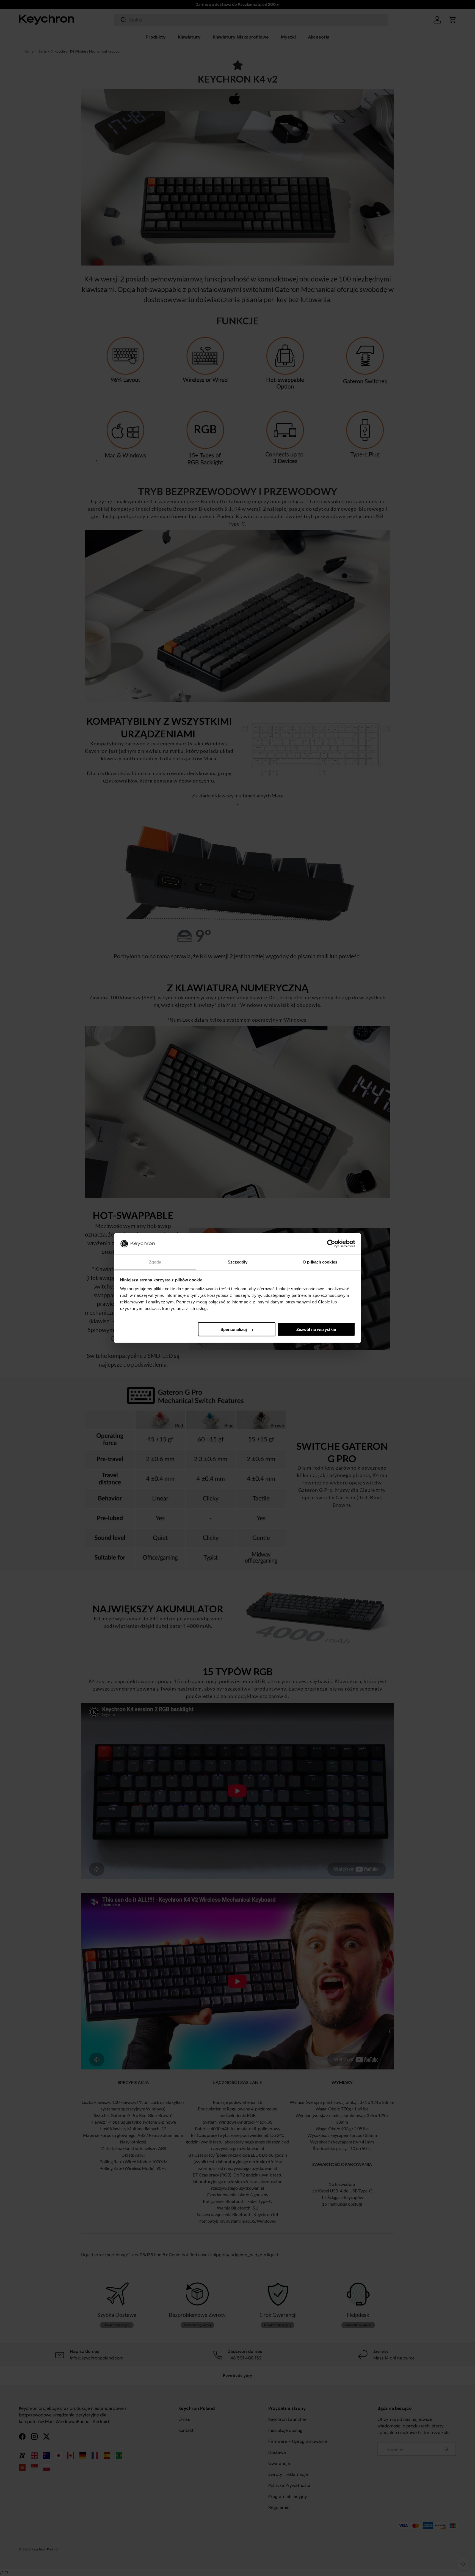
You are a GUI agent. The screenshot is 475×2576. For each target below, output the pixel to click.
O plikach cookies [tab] (320, 1262)
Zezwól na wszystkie (316, 1329)
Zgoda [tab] (155, 1262)
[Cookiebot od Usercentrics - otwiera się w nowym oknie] (331, 1244)
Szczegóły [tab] (238, 1262)
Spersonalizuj (234, 1329)
